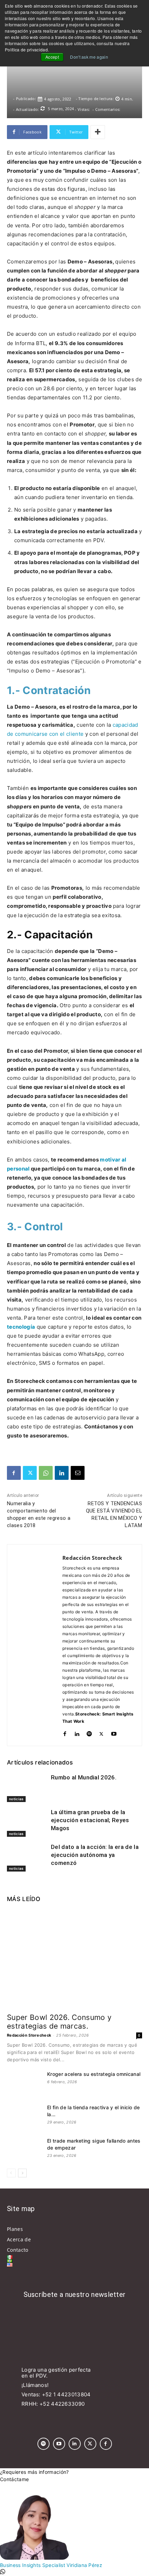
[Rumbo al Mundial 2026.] (27, 1788)
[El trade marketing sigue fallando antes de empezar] (24, 2150)
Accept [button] (52, 57)
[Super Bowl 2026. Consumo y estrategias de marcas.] (74, 1959)
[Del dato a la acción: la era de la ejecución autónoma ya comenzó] (27, 1857)
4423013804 (74, 2394)
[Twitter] (30, 1473)
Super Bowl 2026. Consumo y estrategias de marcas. (59, 2022)
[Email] (78, 1473)
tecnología (21, 1327)
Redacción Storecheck (92, 1558)
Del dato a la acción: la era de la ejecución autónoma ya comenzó (95, 1855)
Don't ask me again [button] (89, 57)
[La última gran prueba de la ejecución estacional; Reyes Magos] (27, 1823)
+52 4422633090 (62, 2404)
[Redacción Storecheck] (35, 1645)
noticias (16, 1799)
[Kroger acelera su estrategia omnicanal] (24, 2083)
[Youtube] (114, 1732)
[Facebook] (14, 1473)
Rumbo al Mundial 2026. (84, 1777)
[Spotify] (89, 1732)
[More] (98, 132)
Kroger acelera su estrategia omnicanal (94, 2074)
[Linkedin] (62, 1473)
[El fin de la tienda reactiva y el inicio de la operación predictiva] (24, 2116)
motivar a (112, 1160)
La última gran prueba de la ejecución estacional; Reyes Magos (90, 1820)
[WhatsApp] (46, 1473)
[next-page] (22, 2173)
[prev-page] (11, 2173)
